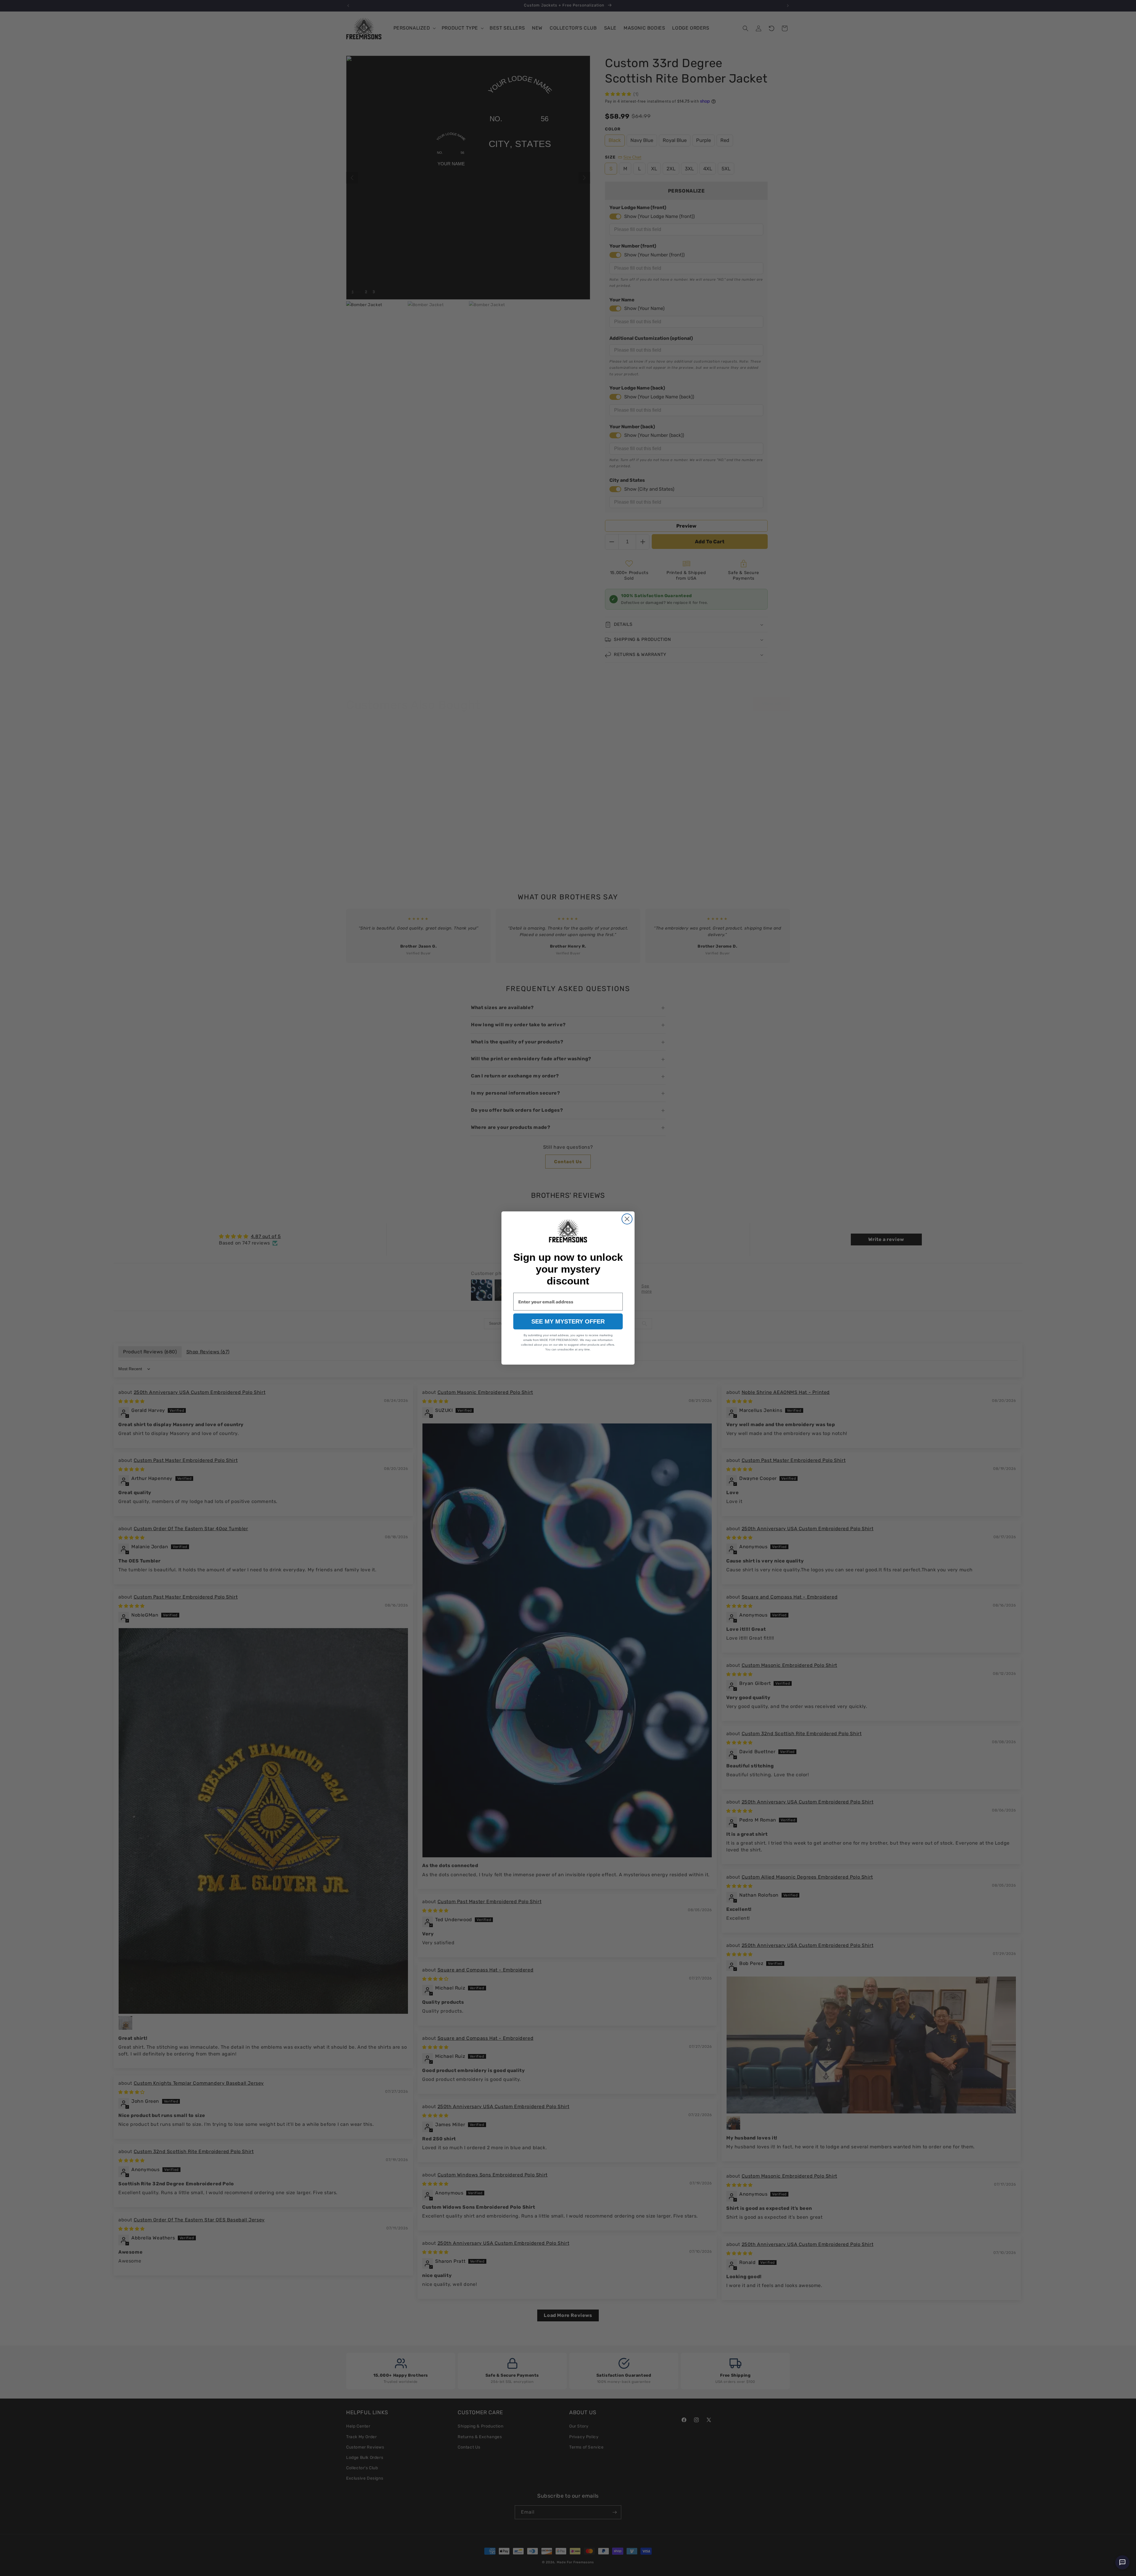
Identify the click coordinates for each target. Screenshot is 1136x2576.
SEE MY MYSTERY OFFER (568, 1321)
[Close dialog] (627, 1219)
